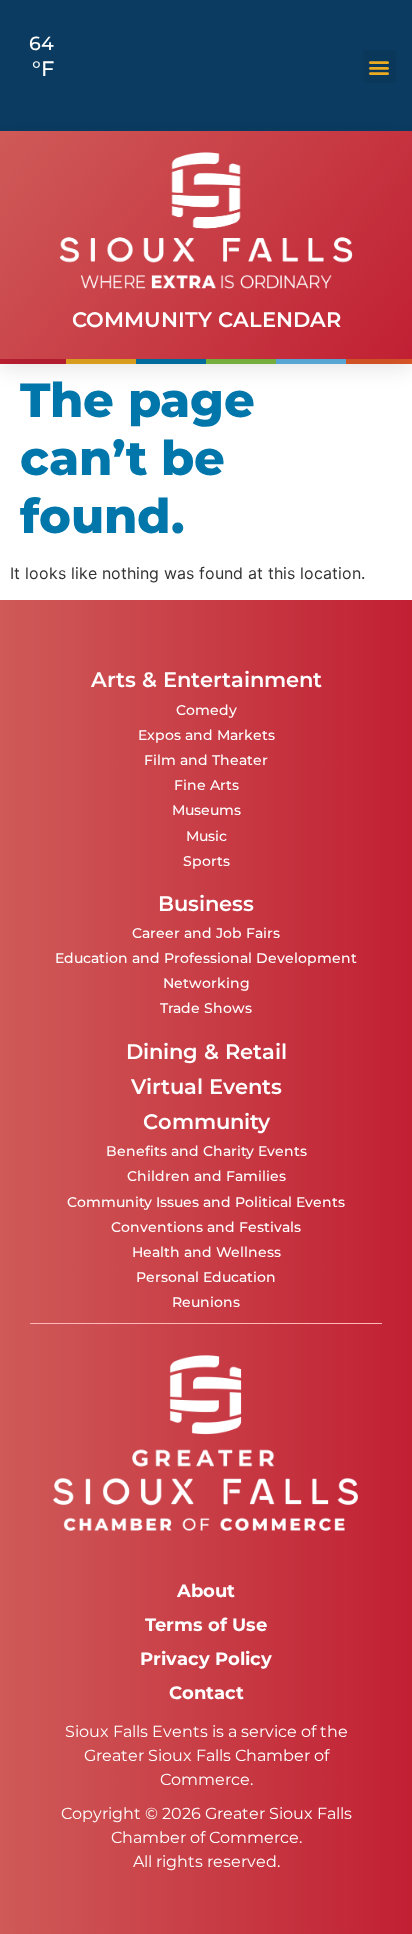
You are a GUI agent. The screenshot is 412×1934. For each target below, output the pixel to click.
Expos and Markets (206, 735)
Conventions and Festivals (206, 1227)
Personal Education (206, 1277)
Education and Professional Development (206, 958)
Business (206, 903)
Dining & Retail (206, 1051)
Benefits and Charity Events (206, 1151)
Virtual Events (206, 1086)
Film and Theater (206, 760)
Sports (206, 861)
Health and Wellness (206, 1252)
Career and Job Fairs (206, 933)
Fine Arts (206, 785)
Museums (206, 810)
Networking (206, 983)
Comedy (206, 710)
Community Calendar (206, 319)
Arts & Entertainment (206, 679)
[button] (379, 66)
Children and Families (206, 1176)
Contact (206, 1692)
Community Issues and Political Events (206, 1202)
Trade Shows (206, 1008)
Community (206, 1121)
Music (206, 836)
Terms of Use (206, 1624)
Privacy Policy (206, 1658)
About (206, 1590)
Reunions (206, 1302)
